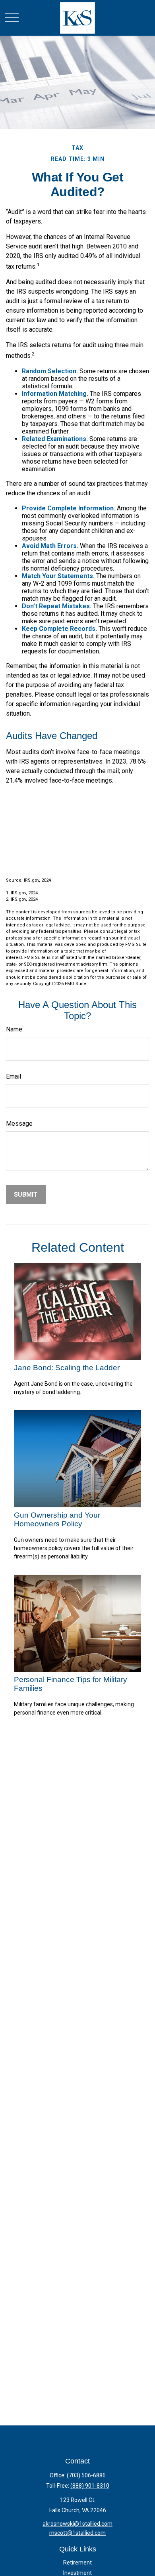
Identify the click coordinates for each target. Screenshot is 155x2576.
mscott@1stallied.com (77, 2533)
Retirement (77, 2563)
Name (14, 1029)
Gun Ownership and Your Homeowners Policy (57, 1519)
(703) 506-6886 (86, 2475)
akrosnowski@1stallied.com (77, 2524)
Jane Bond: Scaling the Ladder (67, 1368)
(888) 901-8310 (90, 2486)
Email (14, 1076)
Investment (77, 2573)
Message (19, 1124)
